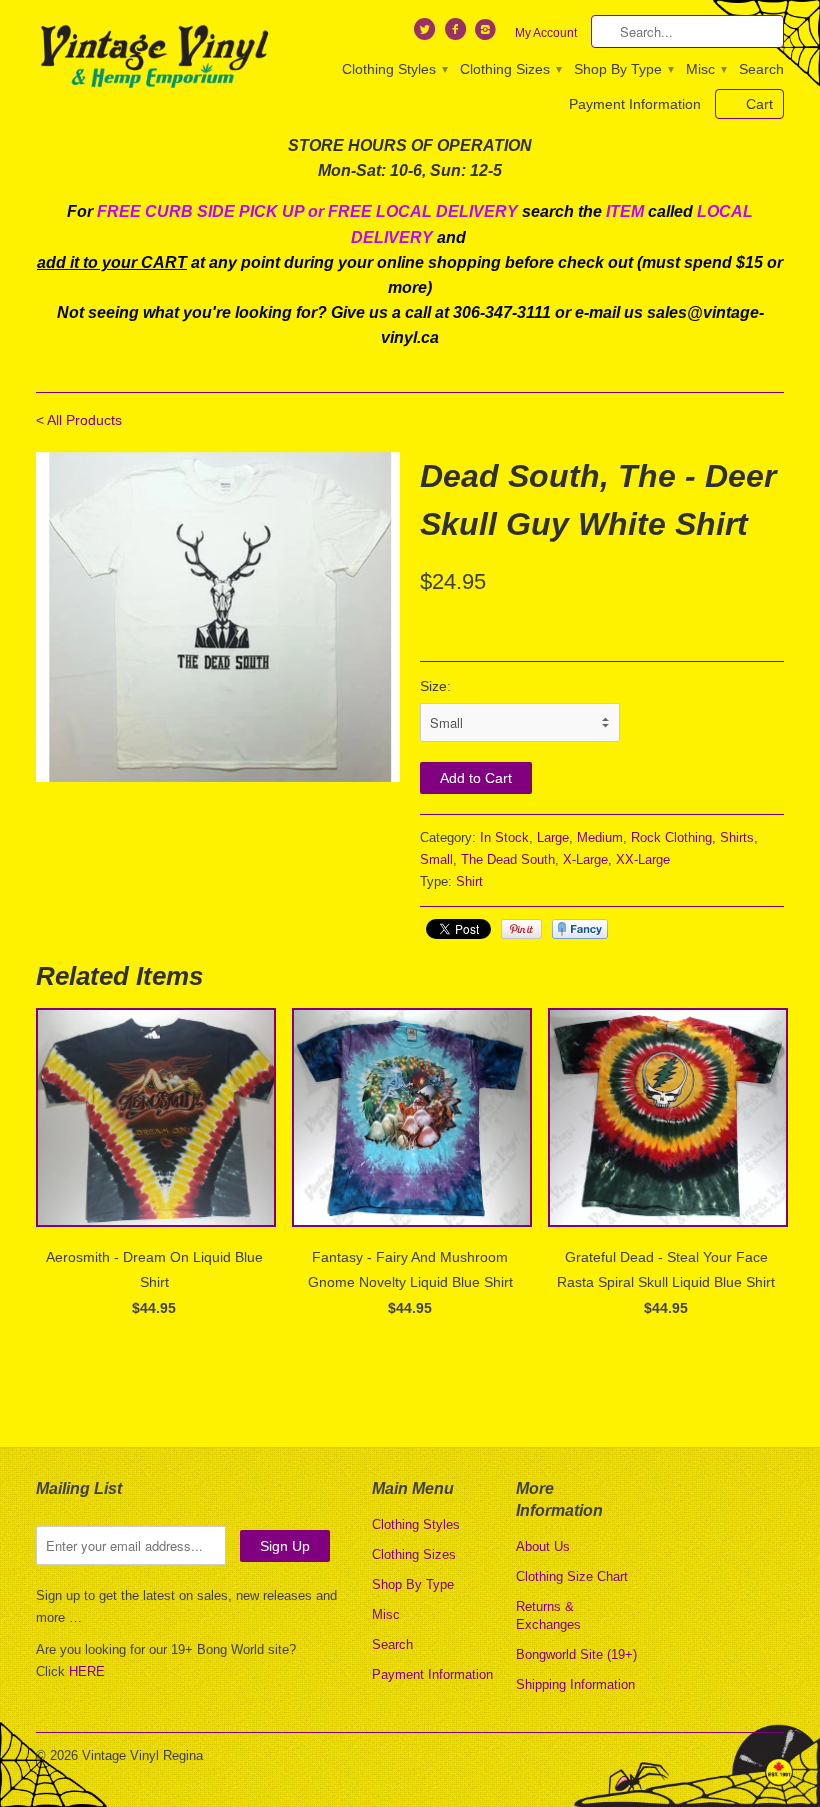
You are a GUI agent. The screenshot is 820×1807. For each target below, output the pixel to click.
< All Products (79, 420)
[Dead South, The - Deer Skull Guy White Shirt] (218, 617)
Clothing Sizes (510, 69)
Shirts (737, 837)
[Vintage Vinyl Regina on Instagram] (488, 34)
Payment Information (635, 104)
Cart (759, 104)
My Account (546, 33)
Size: (435, 686)
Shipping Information (575, 1684)
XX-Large (643, 859)
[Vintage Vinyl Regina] (154, 58)
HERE (87, 1671)
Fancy (580, 929)
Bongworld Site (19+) (576, 1654)
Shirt (469, 881)
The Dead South (508, 859)
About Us (543, 1546)
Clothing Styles (394, 69)
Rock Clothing (671, 837)
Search (761, 69)
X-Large (585, 859)
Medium (600, 837)
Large (553, 837)
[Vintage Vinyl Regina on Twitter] (427, 34)
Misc (705, 69)
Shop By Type (623, 69)
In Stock (504, 837)
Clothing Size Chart (572, 1576)
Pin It (521, 929)
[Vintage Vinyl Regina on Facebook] (457, 34)
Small (436, 859)
